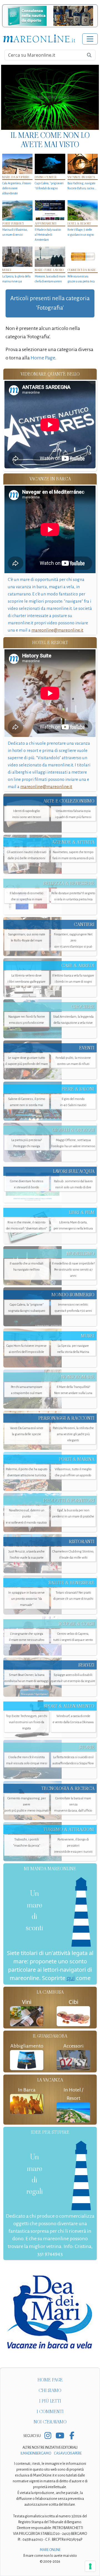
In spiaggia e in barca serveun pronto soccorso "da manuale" (27, 1599)
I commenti (50, 2412)
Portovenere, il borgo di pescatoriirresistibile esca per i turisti (73, 1846)
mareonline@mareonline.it (57, 630)
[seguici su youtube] (60, 2436)
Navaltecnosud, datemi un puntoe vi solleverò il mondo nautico (27, 1516)
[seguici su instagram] (48, 2436)
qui (71, 1978)
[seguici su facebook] (72, 2436)
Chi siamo (50, 2390)
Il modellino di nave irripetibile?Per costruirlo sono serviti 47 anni (73, 1270)
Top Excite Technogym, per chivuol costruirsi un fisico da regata (27, 1722)
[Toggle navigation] (90, 39)
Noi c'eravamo (50, 2422)
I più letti (50, 2401)
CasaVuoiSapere (68, 2453)
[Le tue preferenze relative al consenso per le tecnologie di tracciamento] (90, 2566)
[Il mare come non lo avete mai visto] (50, 97)
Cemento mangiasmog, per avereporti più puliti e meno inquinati (27, 1804)
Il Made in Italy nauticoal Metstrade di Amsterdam (48, 235)
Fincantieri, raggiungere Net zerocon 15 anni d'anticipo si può (73, 941)
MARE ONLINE (50, 2550)
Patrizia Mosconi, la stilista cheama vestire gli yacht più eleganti (73, 1434)
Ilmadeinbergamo (36, 2453)
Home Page (43, 358)
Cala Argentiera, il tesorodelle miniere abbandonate (17, 188)
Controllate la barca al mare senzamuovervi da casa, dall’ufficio (73, 1804)
